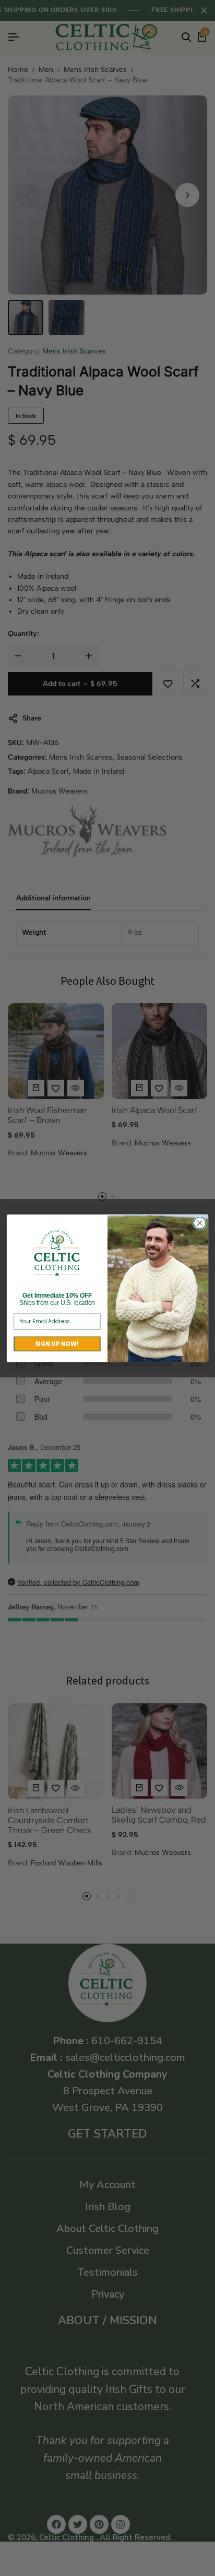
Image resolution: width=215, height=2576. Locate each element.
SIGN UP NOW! (57, 1344)
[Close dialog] (200, 1223)
